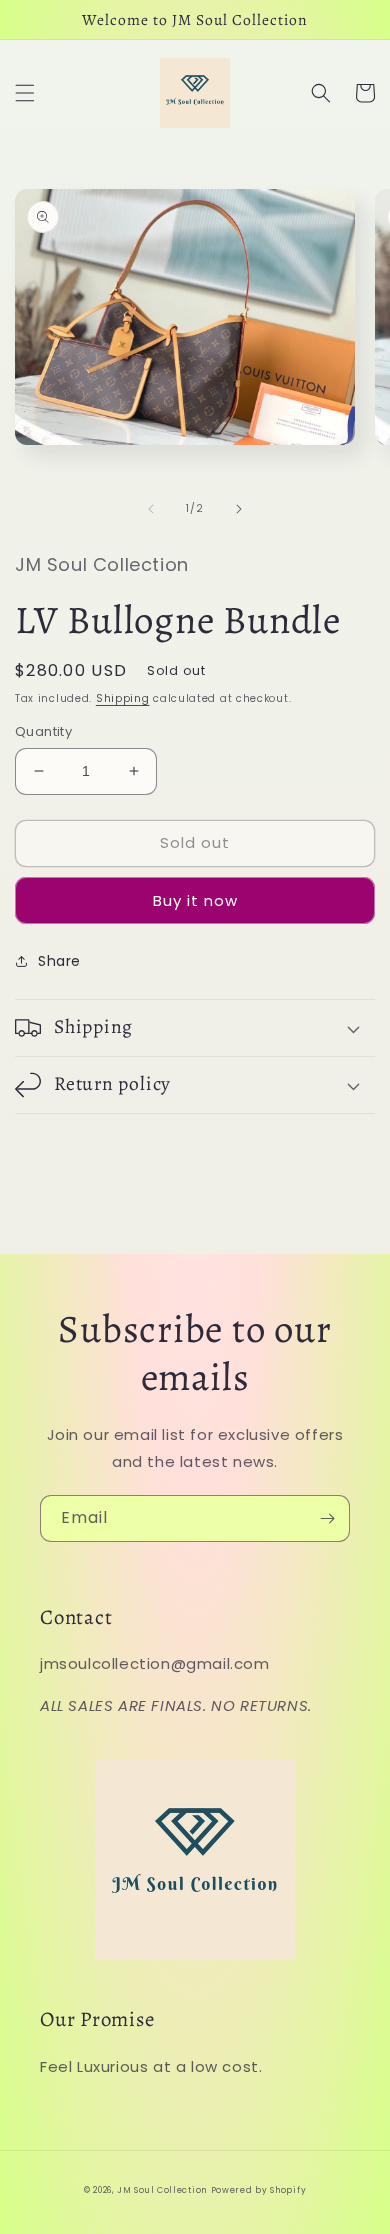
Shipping (123, 698)
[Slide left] (151, 509)
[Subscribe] (327, 1518)
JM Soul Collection (162, 2190)
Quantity (43, 731)
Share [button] (59, 961)
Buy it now (195, 900)
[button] (25, 93)
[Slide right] (239, 509)
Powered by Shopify (259, 2190)
